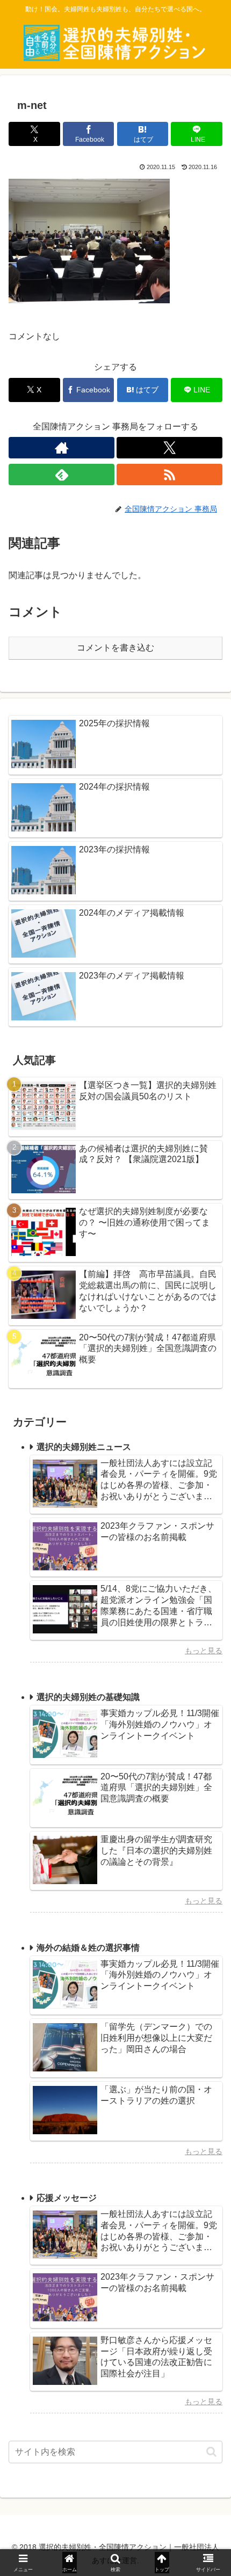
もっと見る (204, 1651)
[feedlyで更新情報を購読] (62, 475)
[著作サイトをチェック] (62, 448)
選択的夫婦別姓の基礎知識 (88, 1697)
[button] (211, 2452)
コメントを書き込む (115, 648)
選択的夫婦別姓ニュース (84, 1447)
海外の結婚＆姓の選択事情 (88, 1948)
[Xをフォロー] (169, 448)
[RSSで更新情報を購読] (169, 475)
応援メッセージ (67, 2198)
